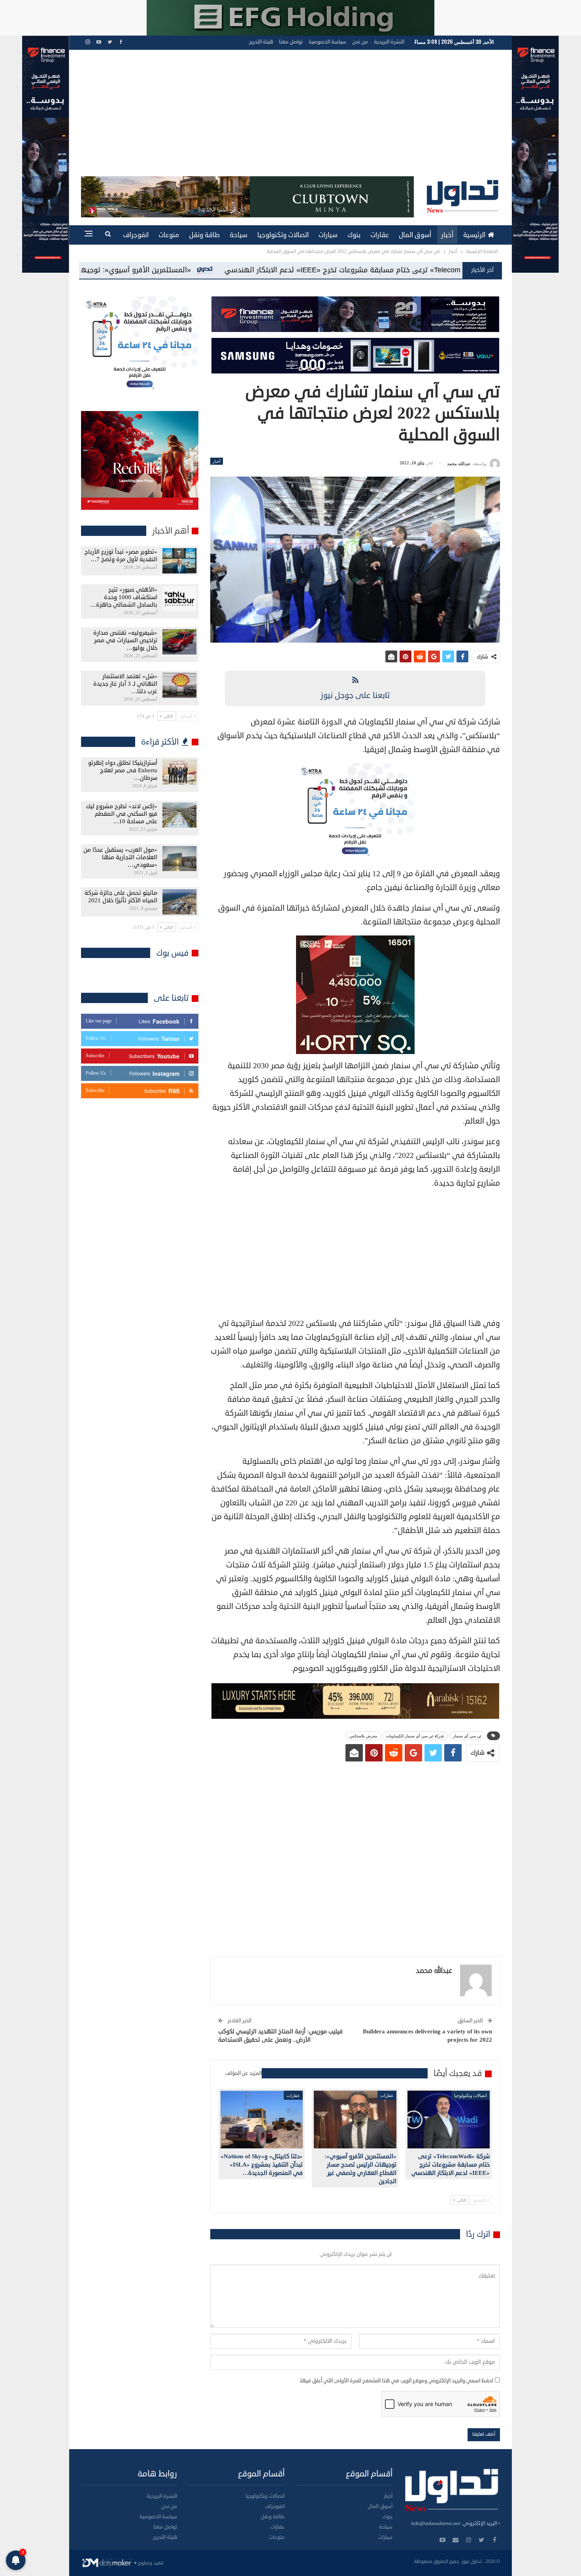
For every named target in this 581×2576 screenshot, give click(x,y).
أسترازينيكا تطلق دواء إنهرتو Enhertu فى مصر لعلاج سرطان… (123, 770)
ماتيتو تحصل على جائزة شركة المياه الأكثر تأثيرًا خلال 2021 (121, 897)
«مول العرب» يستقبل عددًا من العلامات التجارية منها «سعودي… (120, 857)
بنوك (354, 235)
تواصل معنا (291, 42)
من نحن (360, 42)
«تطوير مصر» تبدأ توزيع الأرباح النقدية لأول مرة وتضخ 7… (121, 556)
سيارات (328, 235)
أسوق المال (415, 235)
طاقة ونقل (204, 235)
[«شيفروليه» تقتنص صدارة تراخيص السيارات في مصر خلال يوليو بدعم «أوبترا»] (179, 642)
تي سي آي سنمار (467, 1736)
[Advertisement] (290, 117)
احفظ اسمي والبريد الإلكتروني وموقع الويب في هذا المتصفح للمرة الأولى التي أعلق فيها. (396, 2381)
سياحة (239, 235)
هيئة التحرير (261, 42)
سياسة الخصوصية (327, 42)
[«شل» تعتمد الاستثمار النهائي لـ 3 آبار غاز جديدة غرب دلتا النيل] (179, 685)
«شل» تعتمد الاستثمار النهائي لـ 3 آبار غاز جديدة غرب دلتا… (125, 684)
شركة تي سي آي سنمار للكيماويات (415, 1736)
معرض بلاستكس (363, 1736)
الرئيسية (474, 235)
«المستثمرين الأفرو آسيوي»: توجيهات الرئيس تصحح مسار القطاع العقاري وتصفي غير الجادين (300, 270)
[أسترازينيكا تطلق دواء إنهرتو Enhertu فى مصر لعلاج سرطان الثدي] (179, 772)
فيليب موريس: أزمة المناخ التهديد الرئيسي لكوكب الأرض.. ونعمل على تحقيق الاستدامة (280, 2036)
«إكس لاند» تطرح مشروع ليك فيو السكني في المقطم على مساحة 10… (122, 814)
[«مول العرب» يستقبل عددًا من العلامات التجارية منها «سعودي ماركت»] (179, 859)
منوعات (169, 235)
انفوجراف (136, 235)
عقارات (380, 235)
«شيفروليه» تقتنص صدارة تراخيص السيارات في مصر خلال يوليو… (125, 640)
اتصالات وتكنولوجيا (283, 235)
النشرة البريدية (389, 42)
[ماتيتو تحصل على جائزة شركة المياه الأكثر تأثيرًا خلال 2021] (179, 902)
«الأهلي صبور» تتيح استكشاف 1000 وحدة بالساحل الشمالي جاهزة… (124, 597)
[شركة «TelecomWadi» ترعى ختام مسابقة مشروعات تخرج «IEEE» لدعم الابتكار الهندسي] (449, 2120)
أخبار (447, 235)
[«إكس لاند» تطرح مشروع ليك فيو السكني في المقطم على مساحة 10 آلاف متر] (179, 815)
